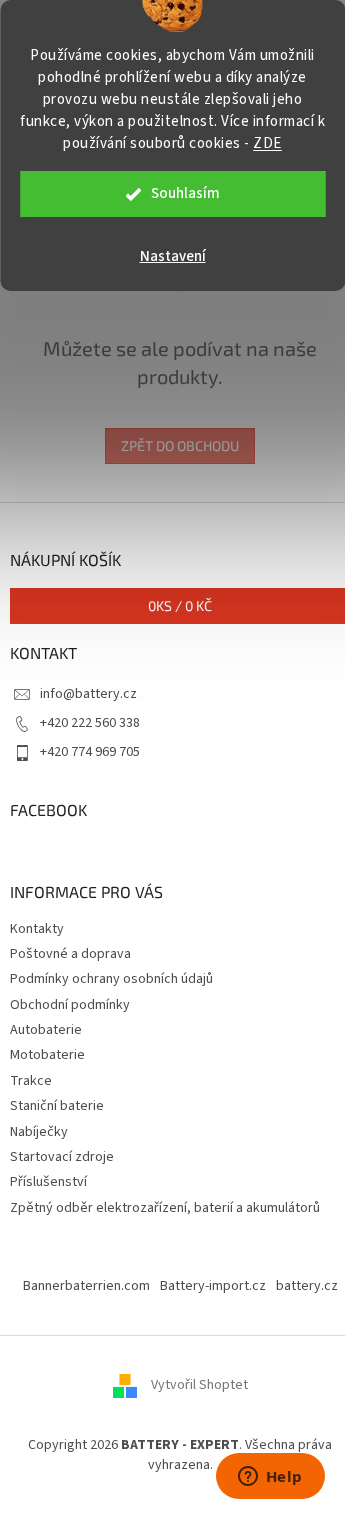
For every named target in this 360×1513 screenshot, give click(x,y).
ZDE (267, 143)
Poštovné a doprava (70, 954)
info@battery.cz (88, 694)
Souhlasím (185, 193)
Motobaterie (47, 1055)
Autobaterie (46, 1030)
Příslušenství (48, 1182)
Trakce (31, 1081)
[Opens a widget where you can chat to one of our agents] (270, 1478)
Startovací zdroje (62, 1157)
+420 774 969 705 (90, 752)
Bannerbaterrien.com (86, 1286)
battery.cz (307, 1286)
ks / (180, 605)
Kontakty (37, 929)
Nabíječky (39, 1132)
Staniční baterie (57, 1106)
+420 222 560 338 (90, 723)
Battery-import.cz (213, 1286)
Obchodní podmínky (70, 1005)
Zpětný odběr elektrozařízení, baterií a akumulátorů (165, 1208)
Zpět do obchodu (180, 445)
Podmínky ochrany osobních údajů (111, 979)
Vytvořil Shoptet (199, 1386)
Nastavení (173, 256)
